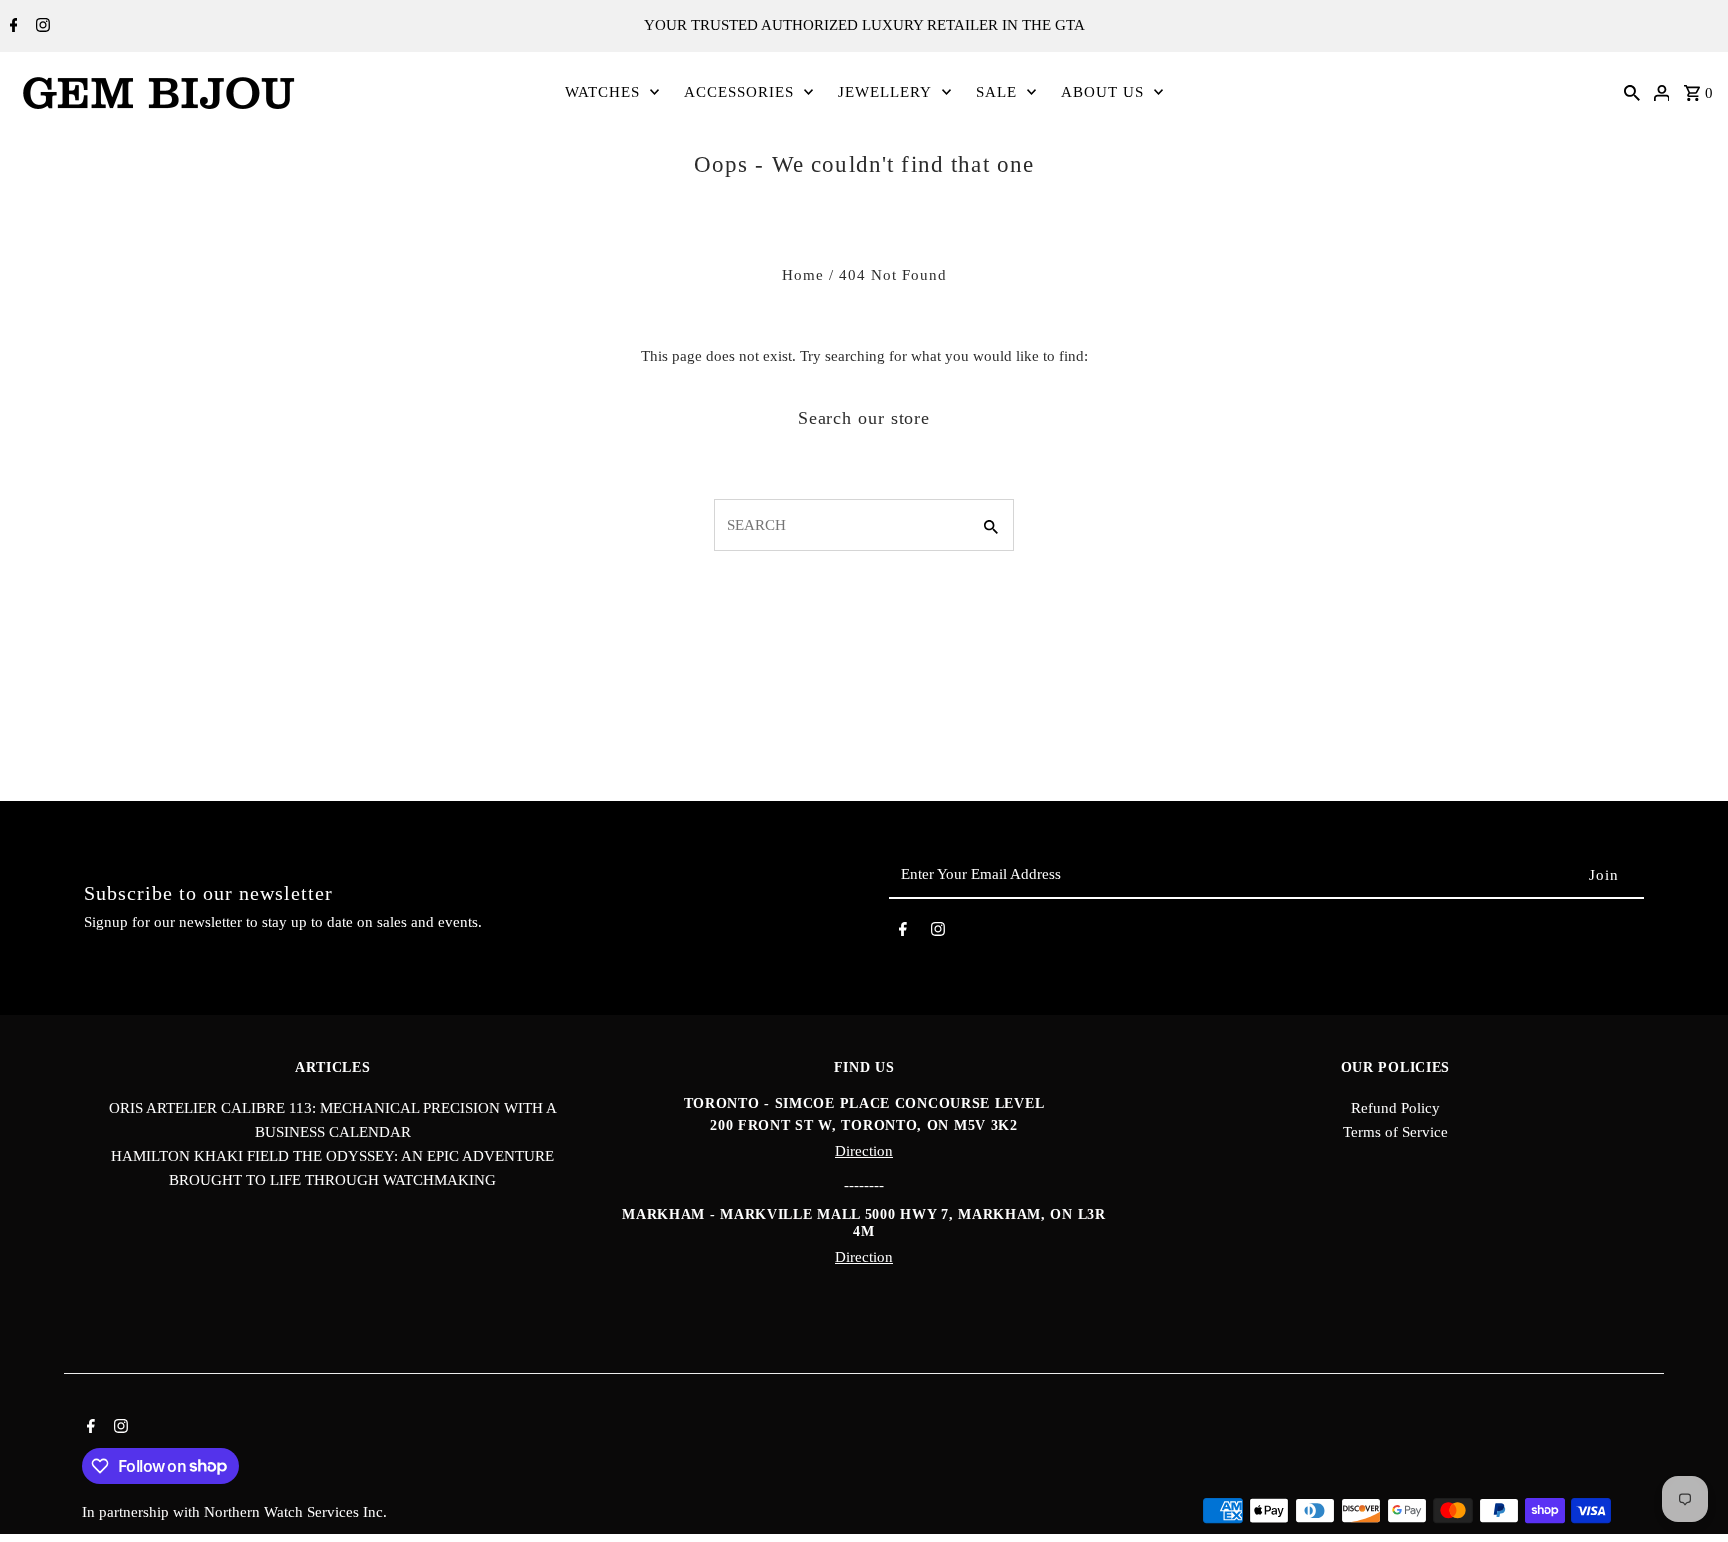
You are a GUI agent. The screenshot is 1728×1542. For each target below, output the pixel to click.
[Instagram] (40, 27)
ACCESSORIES (739, 92)
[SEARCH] (1632, 92)
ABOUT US (1102, 92)
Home (803, 275)
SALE (996, 92)
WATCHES (602, 92)
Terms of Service (1395, 1132)
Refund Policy (1395, 1108)
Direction (864, 1151)
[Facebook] (11, 27)
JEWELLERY (885, 92)
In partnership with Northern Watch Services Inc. (234, 1512)
